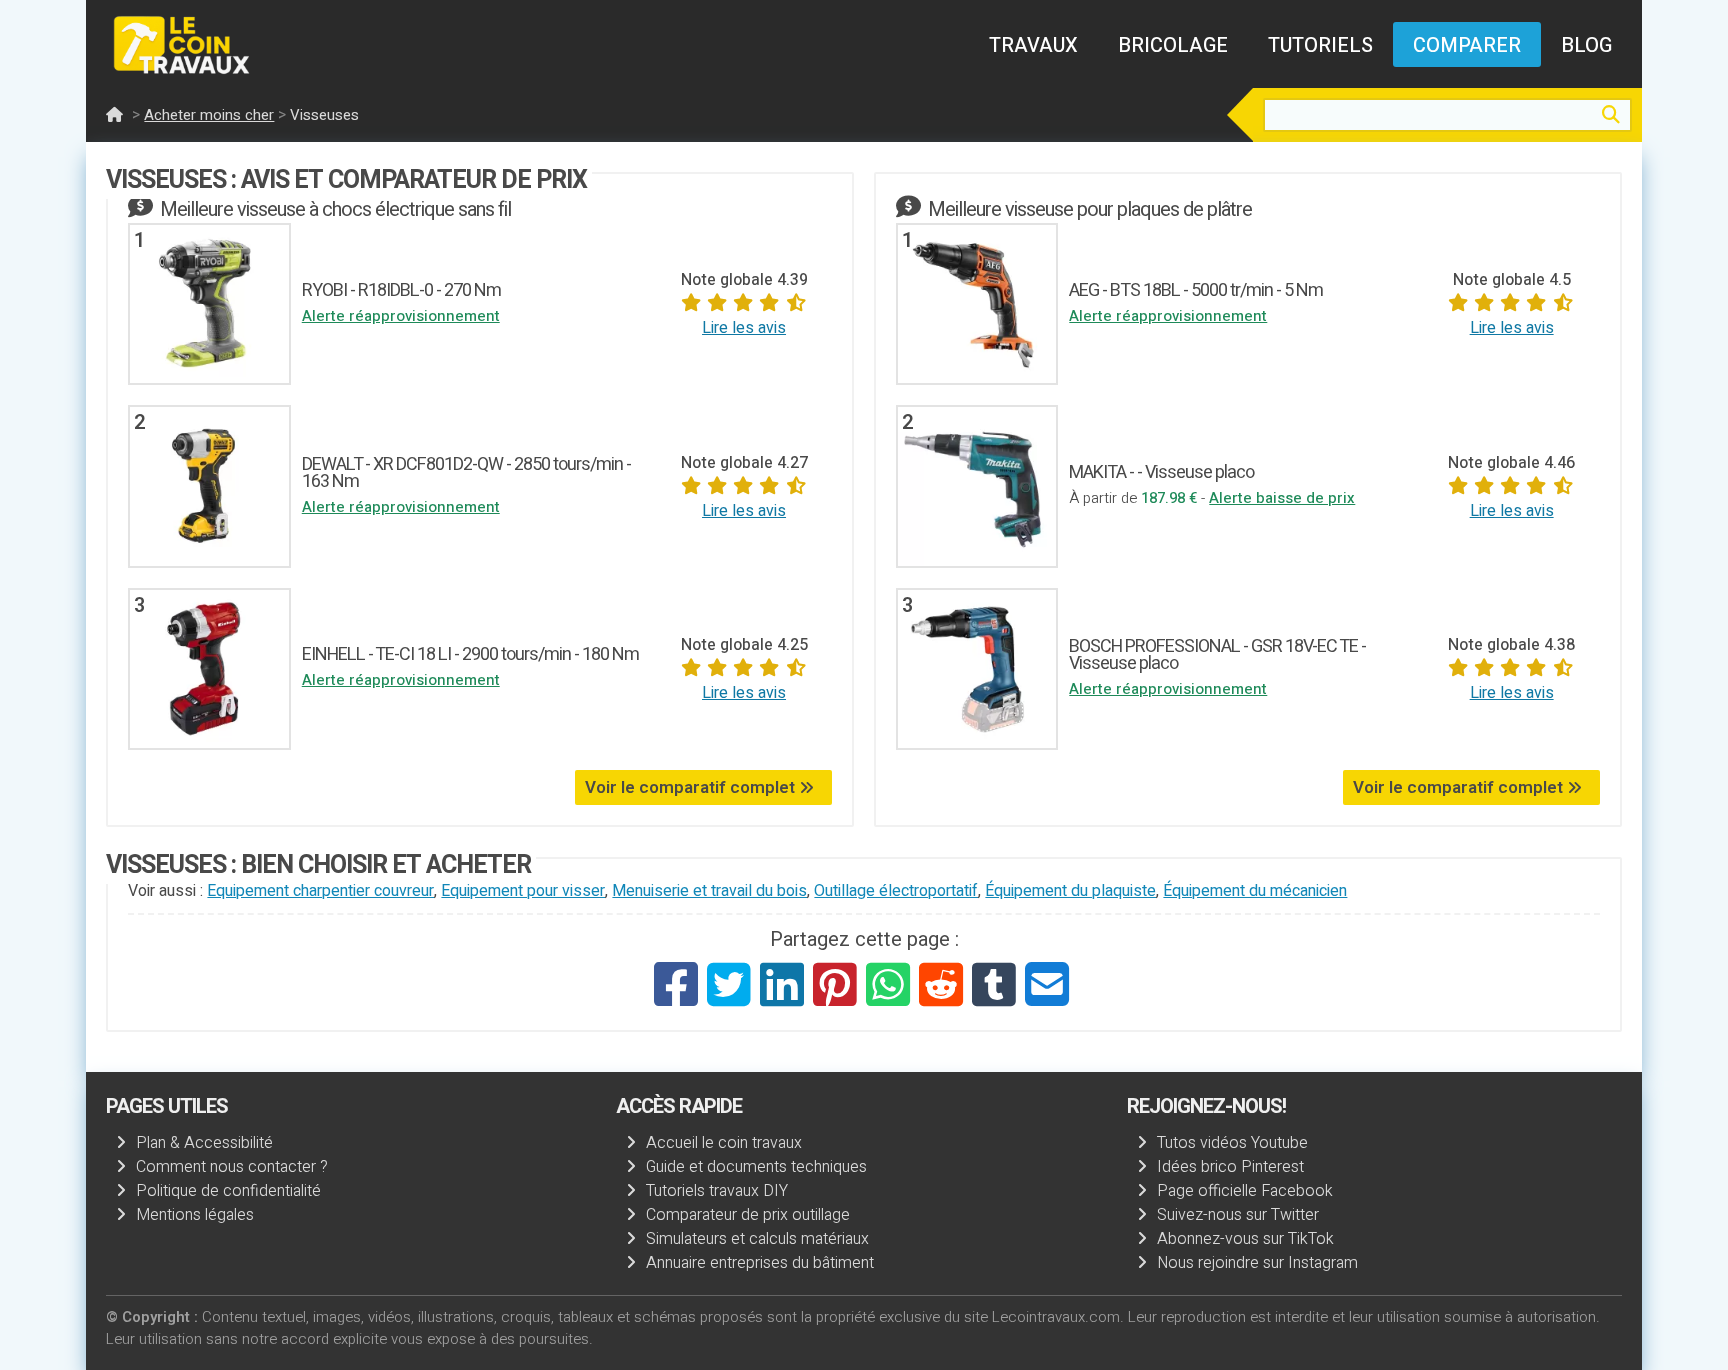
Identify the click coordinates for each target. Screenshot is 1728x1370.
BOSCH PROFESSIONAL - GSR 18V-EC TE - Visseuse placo (1217, 655)
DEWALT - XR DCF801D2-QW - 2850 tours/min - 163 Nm (466, 473)
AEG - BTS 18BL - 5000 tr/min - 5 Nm (1196, 290)
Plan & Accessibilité (204, 1143)
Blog (1586, 45)
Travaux (1033, 45)
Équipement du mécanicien (1255, 891)
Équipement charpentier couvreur (320, 891)
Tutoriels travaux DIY (717, 1191)
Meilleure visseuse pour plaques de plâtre (1090, 209)
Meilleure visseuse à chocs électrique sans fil (335, 209)
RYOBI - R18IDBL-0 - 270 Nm (401, 290)
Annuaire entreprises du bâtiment (760, 1263)
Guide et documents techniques (756, 1167)
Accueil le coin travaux (724, 1143)
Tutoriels (1320, 45)
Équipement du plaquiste (1070, 891)
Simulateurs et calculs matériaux (757, 1239)
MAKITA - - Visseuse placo (1161, 472)
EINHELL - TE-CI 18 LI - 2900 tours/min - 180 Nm (470, 654)
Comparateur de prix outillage (748, 1215)
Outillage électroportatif (896, 891)
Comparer (1467, 45)
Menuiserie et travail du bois (709, 891)
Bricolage (1173, 45)
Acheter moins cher (209, 115)
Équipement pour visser (523, 891)
